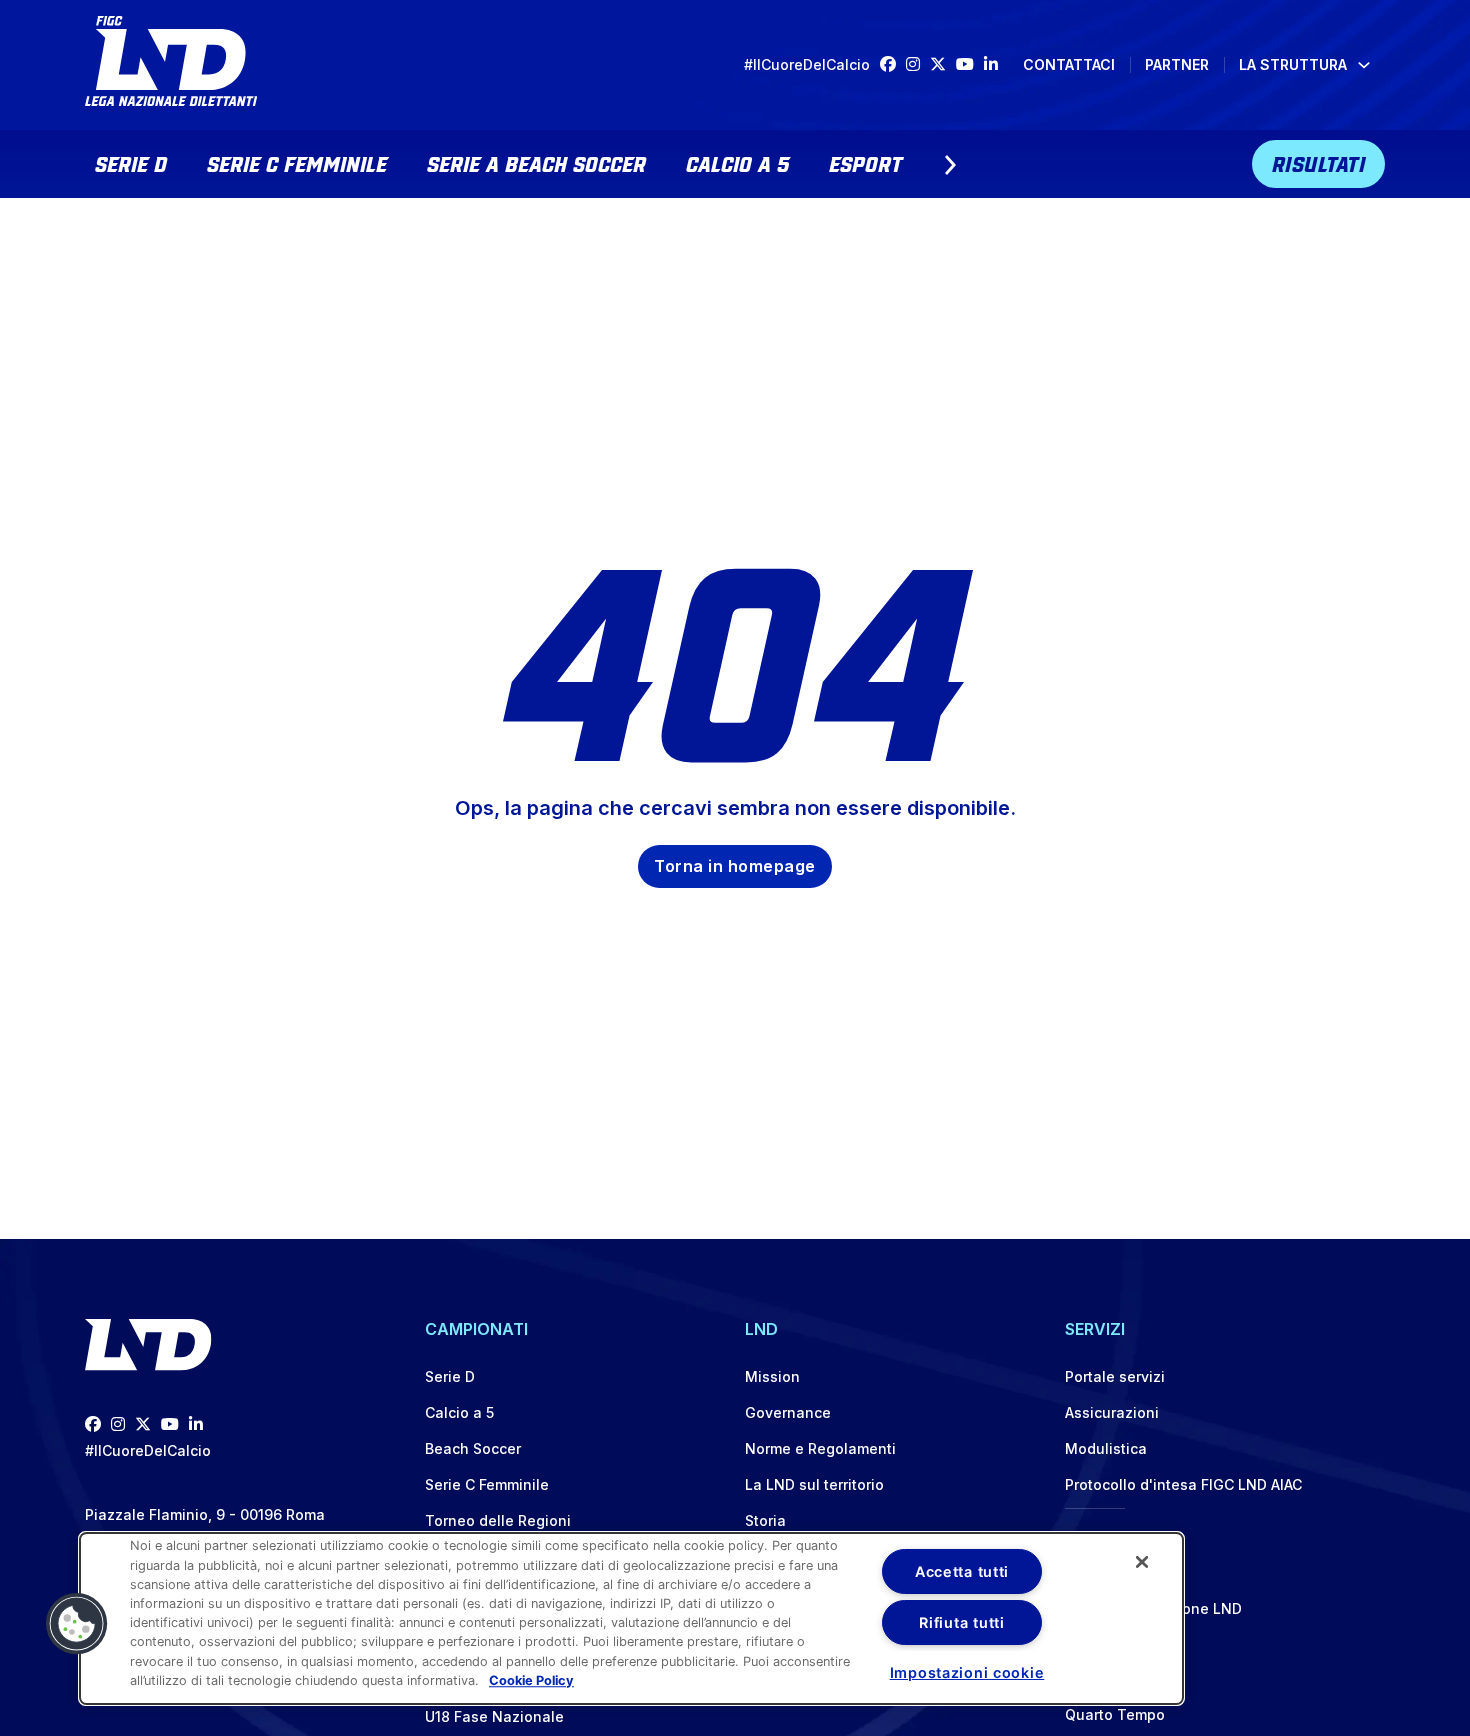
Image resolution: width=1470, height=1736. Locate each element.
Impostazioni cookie (967, 1672)
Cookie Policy (531, 1680)
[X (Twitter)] (943, 64)
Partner (1177, 64)
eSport (865, 162)
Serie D (131, 162)
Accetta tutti (962, 1571)
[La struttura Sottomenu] (1364, 65)
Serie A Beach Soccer (536, 162)
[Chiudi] (1142, 1562)
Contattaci (1069, 64)
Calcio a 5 (737, 162)
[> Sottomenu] (950, 165)
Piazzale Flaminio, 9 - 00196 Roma (205, 1514)
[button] (77, 1624)
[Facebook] (893, 64)
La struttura (1293, 64)
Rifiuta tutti (961, 1622)
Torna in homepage (735, 866)
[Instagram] (918, 64)
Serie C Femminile (297, 162)
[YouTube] (970, 64)
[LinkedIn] (996, 64)
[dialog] (631, 1618)
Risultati (1319, 162)
